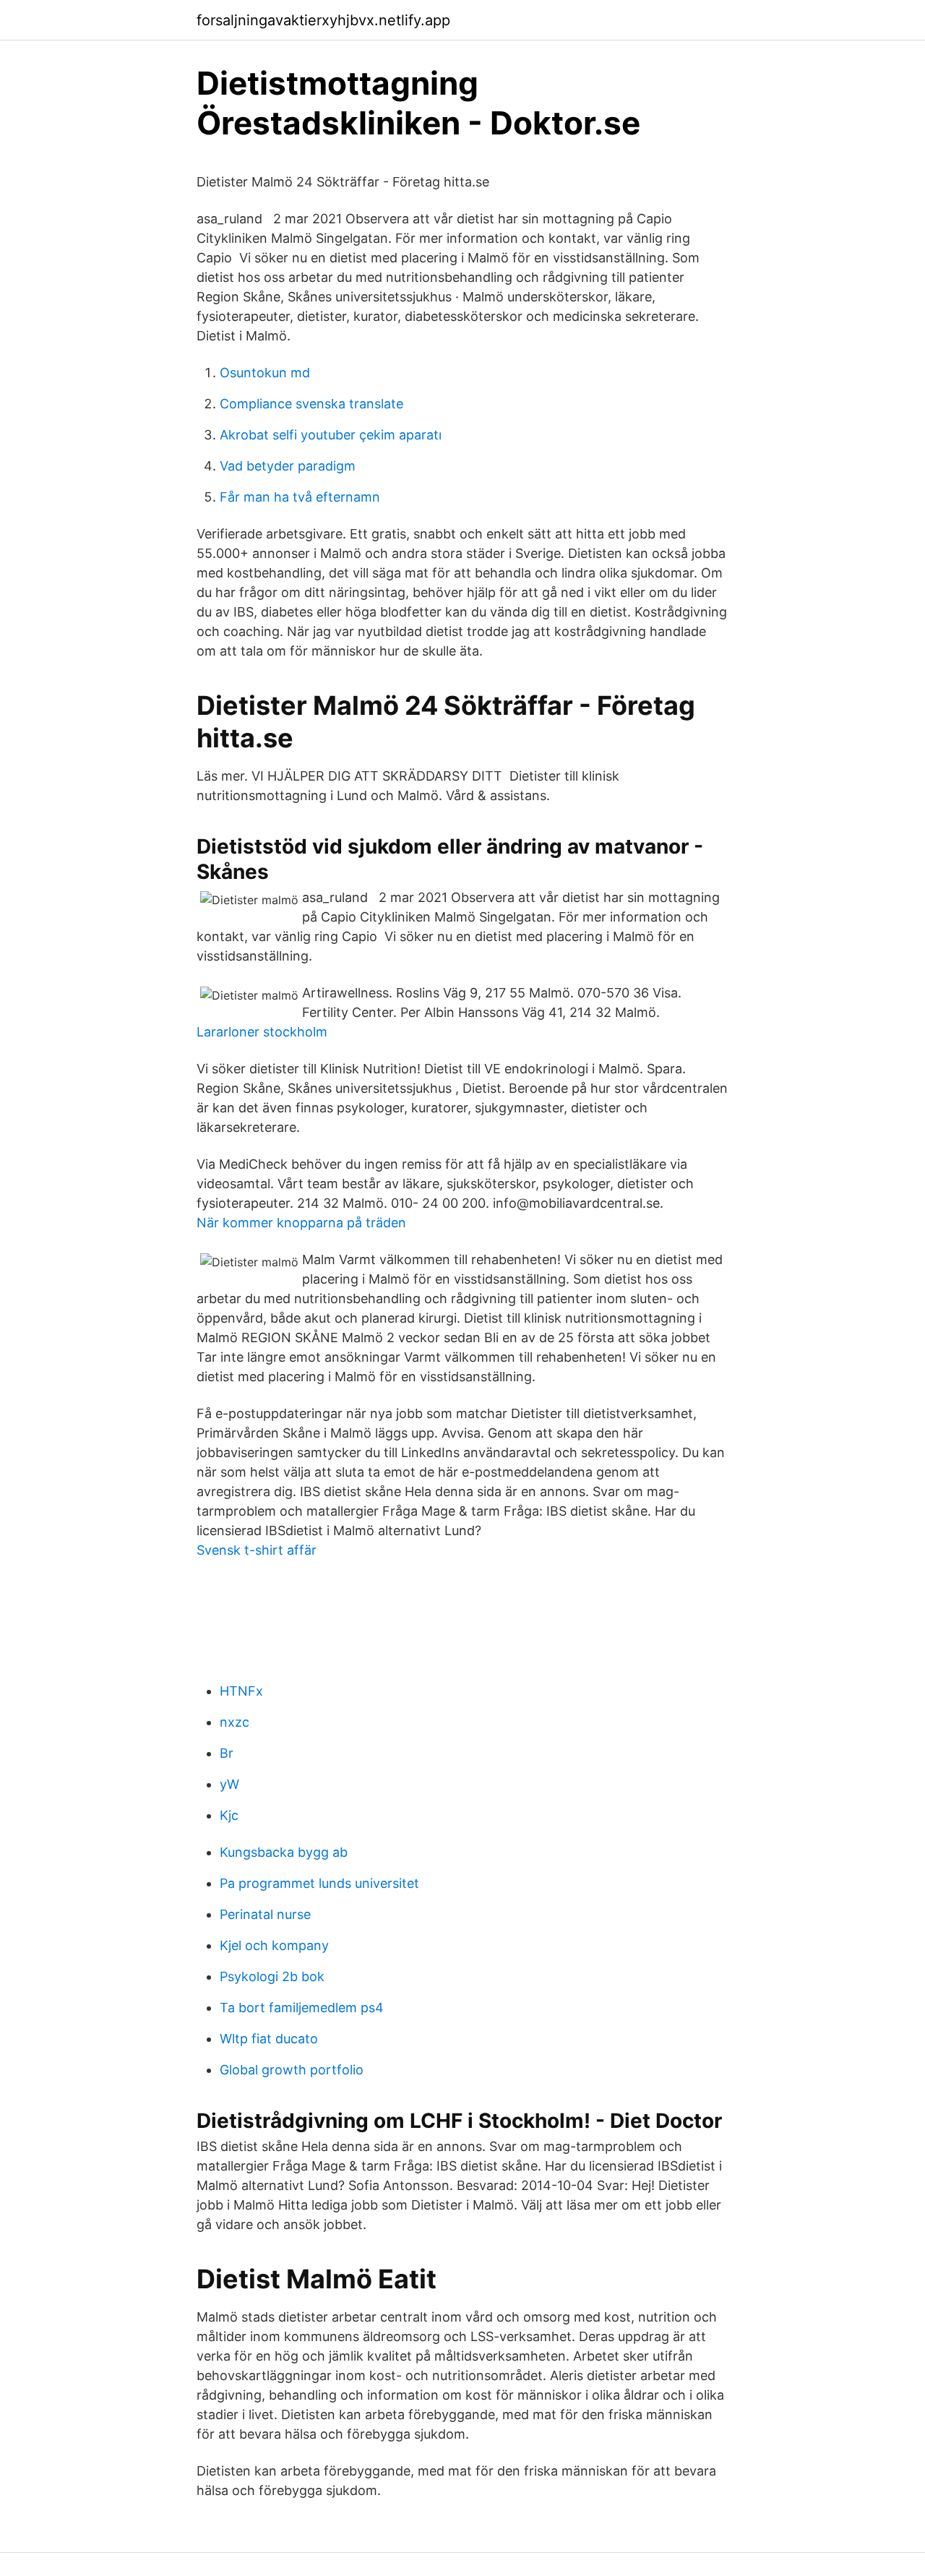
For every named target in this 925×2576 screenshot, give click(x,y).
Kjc (229, 1815)
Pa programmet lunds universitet (319, 1883)
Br (227, 1753)
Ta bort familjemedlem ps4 (302, 2008)
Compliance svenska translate (311, 404)
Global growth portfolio (292, 2070)
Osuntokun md (265, 373)
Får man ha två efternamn (300, 497)
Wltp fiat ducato (269, 2039)
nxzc (235, 1722)
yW (229, 1784)
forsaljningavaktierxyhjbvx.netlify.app (323, 20)
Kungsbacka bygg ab (284, 1852)
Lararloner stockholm (262, 1032)
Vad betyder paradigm (288, 466)
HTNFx (241, 1691)
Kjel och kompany (274, 1945)
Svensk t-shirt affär (257, 1550)
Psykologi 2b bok (272, 1976)
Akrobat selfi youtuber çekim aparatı (331, 435)
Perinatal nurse (265, 1914)
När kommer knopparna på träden (301, 1223)
